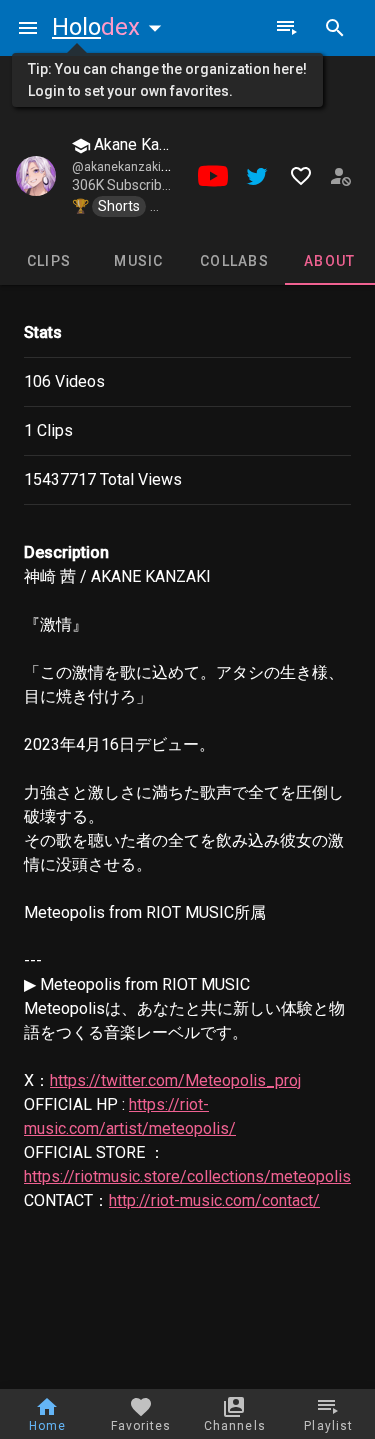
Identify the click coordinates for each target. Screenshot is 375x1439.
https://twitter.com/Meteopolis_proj (175, 1080)
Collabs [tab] (234, 261)
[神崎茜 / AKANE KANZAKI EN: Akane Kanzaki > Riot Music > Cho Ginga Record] (36, 176)
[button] (111, 27)
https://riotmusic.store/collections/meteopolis (187, 1176)
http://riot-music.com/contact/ (214, 1200)
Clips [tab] (49, 261)
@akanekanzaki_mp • (132, 167)
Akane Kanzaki (143, 144)
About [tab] (329, 261)
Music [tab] (138, 261)
